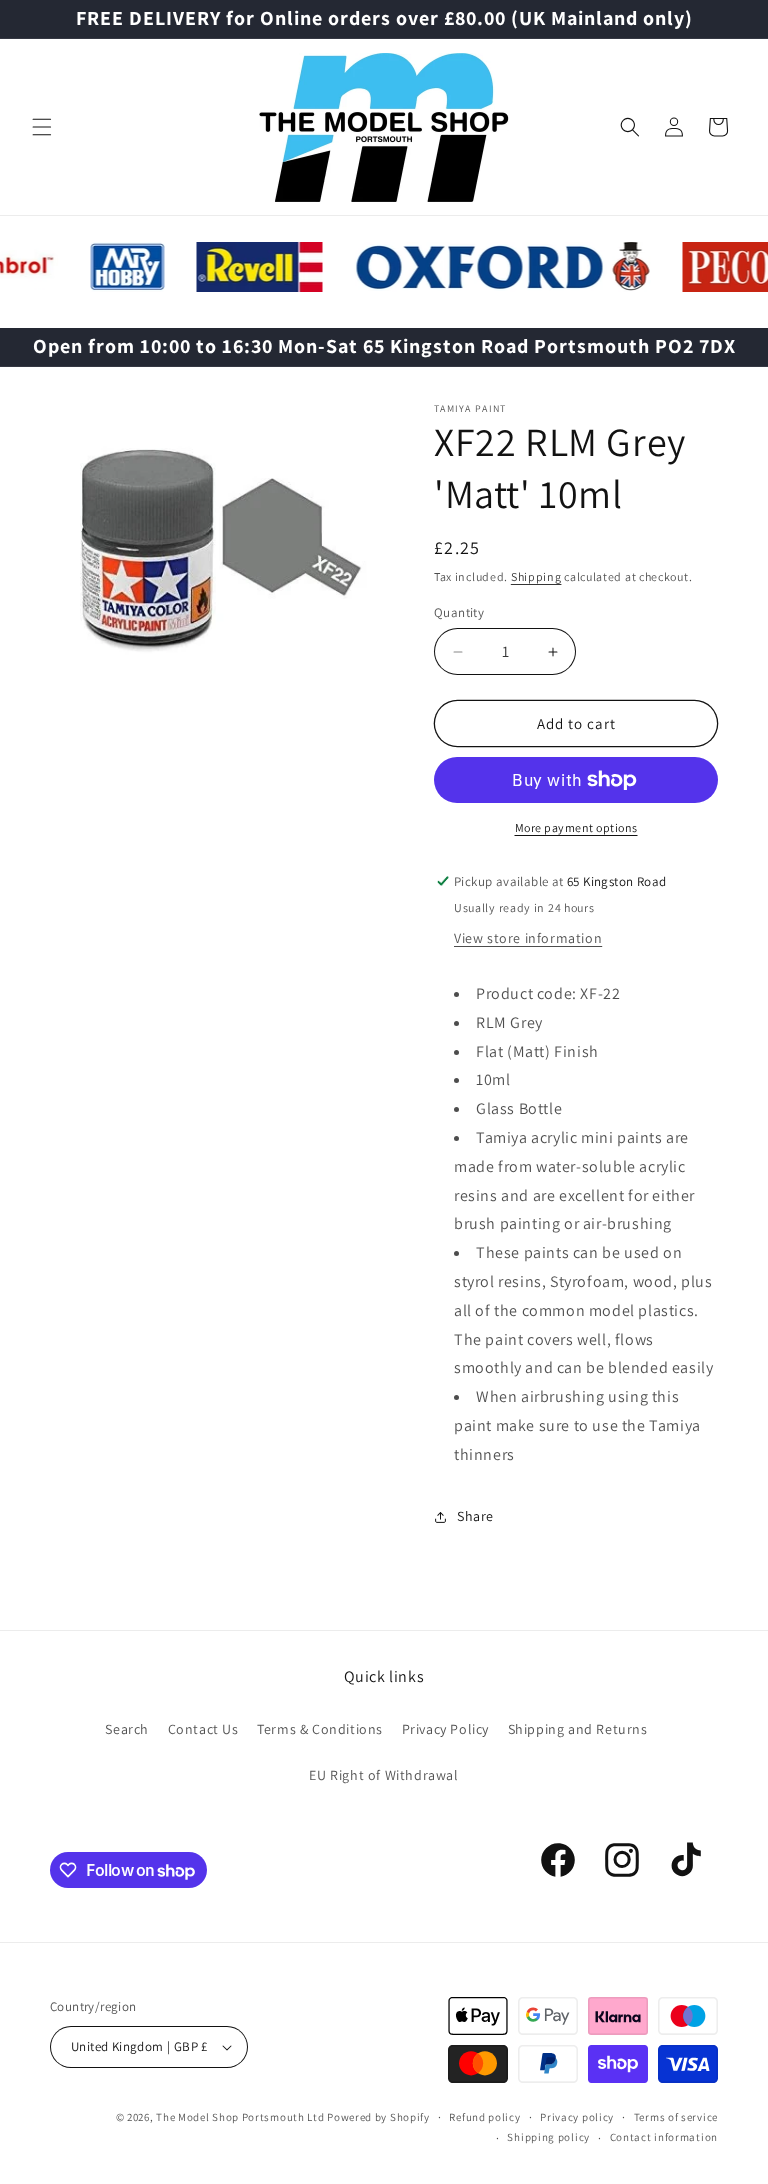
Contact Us (203, 1729)
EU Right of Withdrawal (383, 1775)
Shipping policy (548, 2137)
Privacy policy (577, 2117)
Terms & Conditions (320, 1729)
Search (127, 1729)
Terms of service (676, 2117)
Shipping (536, 576)
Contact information (664, 2137)
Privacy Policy (445, 1729)
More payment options (576, 827)
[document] (217, 541)
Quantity (459, 612)
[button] (42, 127)
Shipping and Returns (578, 1729)
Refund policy (484, 2117)
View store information (528, 938)
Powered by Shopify (378, 2117)
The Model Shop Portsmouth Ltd (240, 2117)
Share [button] (475, 1516)
